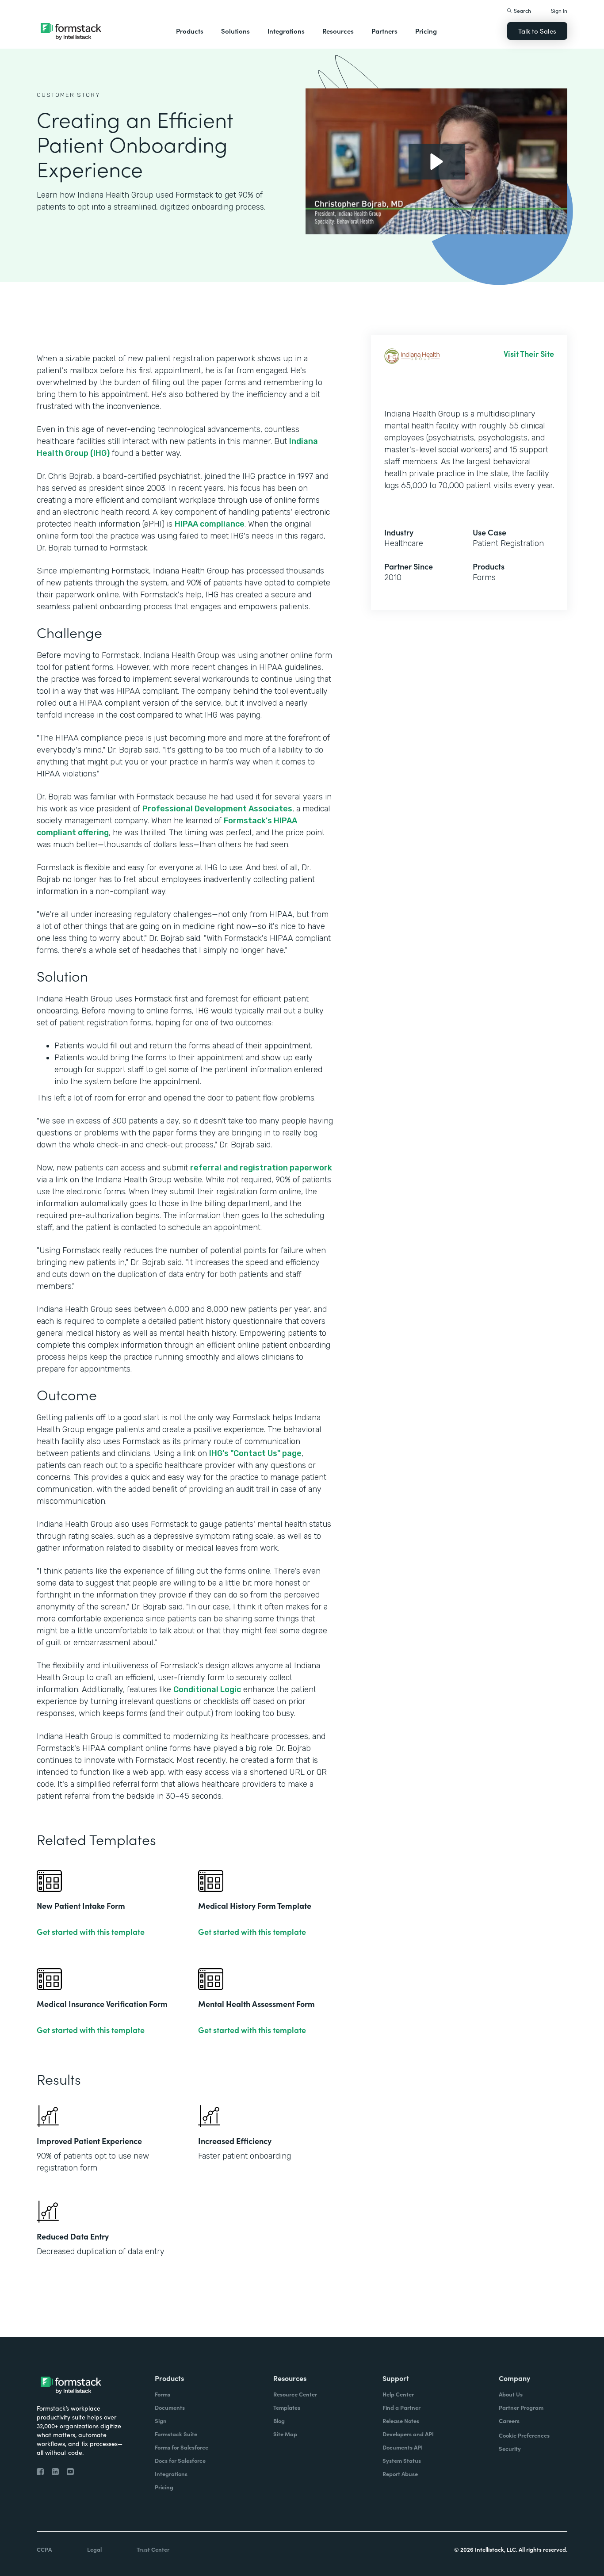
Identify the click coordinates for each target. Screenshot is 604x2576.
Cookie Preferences (524, 2435)
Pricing (426, 31)
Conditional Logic (207, 1689)
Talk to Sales (537, 31)
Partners (384, 31)
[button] (190, 31)
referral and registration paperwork (261, 1168)
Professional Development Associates (217, 809)
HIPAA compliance (210, 524)
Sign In (559, 10)
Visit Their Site (529, 354)
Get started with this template (91, 1932)
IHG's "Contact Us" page (255, 1453)
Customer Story (69, 95)
